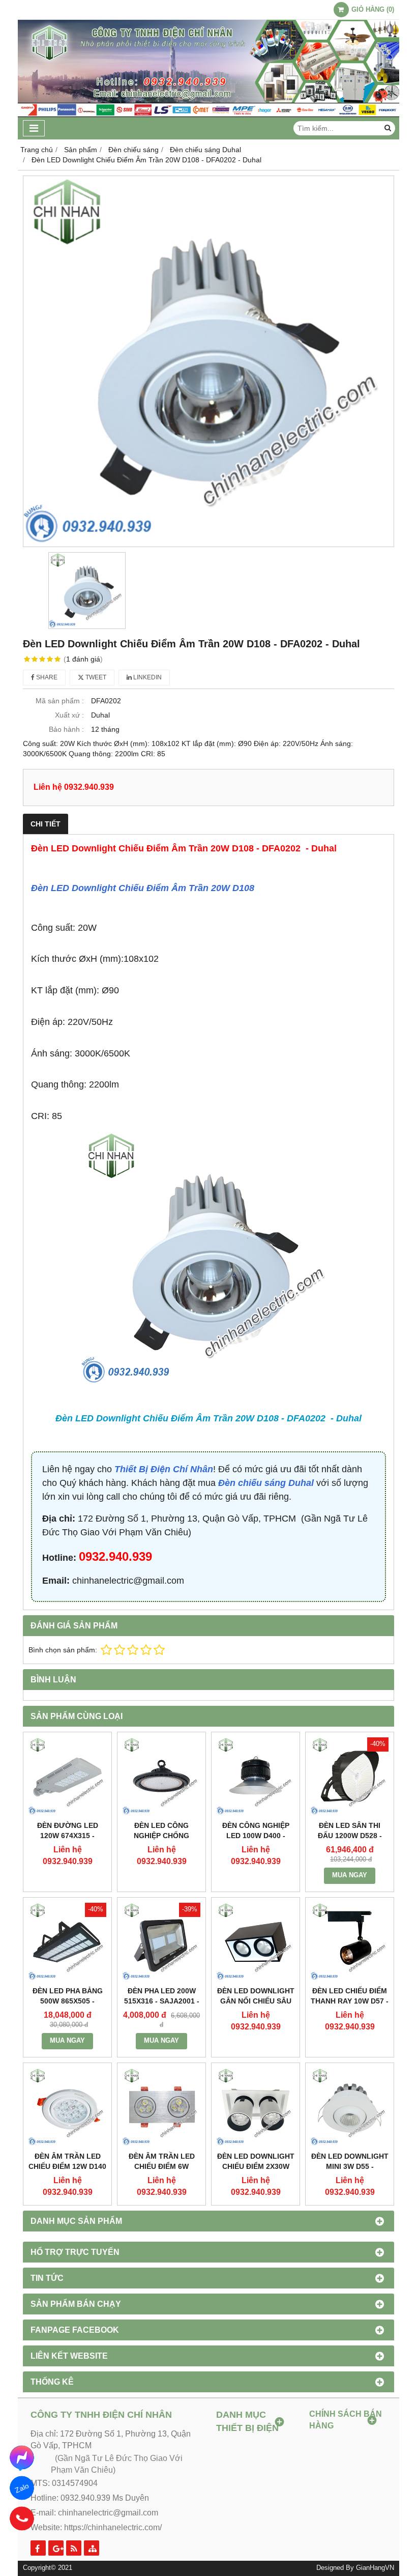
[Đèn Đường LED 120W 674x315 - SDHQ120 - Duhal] (67, 1776)
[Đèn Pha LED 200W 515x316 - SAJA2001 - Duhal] (161, 1942)
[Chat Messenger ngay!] (22, 2457)
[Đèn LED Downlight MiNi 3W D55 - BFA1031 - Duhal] (350, 2107)
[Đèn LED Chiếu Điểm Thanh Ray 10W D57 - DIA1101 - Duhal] (350, 1942)
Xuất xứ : (69, 715)
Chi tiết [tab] (46, 824)
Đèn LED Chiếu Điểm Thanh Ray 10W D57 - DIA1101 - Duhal (350, 2001)
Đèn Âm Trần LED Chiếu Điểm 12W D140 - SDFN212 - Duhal (67, 2166)
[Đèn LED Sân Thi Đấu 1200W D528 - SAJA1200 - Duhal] (350, 1776)
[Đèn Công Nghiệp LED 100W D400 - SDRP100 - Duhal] (256, 1776)
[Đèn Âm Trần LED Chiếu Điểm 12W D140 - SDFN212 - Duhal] (67, 2107)
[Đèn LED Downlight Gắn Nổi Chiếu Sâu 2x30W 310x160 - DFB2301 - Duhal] (256, 1942)
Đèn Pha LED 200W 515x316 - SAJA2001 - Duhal (162, 2001)
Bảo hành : (66, 729)
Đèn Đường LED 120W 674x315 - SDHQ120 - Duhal (68, 1836)
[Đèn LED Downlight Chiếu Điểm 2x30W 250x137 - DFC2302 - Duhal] (256, 2107)
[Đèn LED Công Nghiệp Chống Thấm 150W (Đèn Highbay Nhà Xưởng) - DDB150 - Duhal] (161, 1776)
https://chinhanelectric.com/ (113, 2527)
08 (249, 888)
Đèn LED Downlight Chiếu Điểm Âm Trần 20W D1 (138, 888)
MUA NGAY (350, 1875)
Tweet (95, 677)
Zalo (22, 2488)
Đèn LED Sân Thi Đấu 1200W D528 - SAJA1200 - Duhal (350, 1836)
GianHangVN (375, 2568)
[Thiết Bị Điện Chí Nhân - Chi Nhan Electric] (208, 115)
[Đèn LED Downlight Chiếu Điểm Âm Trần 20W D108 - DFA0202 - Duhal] (208, 361)
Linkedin (147, 677)
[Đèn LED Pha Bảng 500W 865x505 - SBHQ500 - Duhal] (67, 1942)
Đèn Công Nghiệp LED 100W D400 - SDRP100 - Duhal (256, 1836)
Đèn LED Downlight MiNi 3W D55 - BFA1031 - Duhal (350, 2166)
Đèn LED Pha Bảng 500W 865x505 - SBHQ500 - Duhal (68, 2001)
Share (46, 677)
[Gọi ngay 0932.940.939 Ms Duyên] (22, 2518)
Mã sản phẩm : (60, 701)
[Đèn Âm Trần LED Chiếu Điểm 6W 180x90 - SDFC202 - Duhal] (161, 2107)
